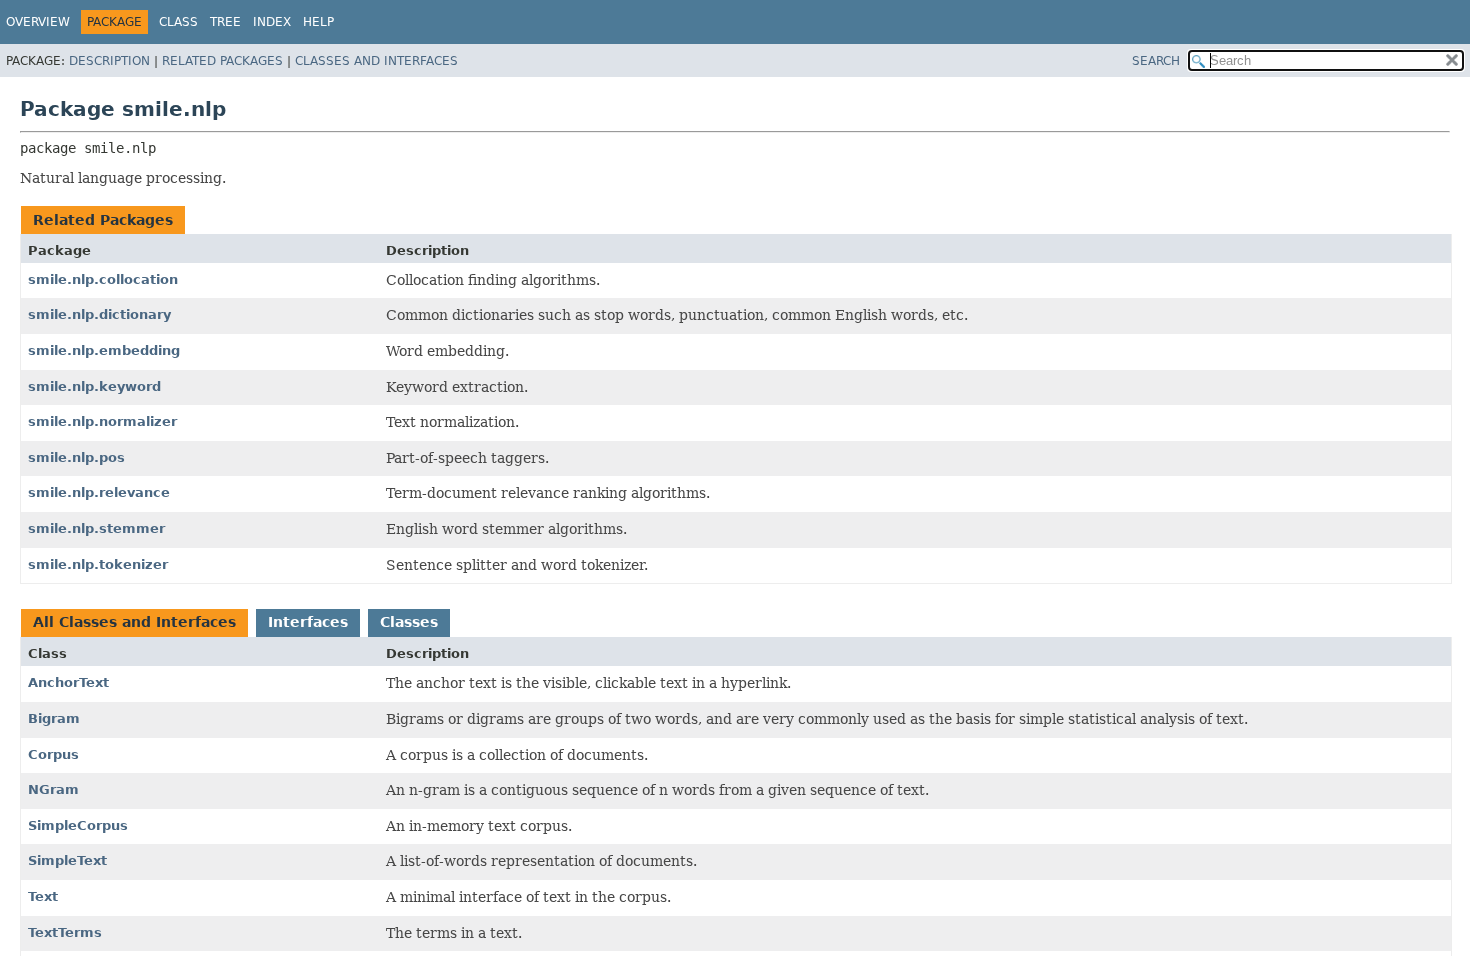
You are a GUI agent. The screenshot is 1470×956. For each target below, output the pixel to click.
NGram (53, 789)
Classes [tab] (409, 622)
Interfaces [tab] (308, 622)
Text (43, 896)
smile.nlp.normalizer (102, 421)
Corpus (53, 754)
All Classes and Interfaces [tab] (134, 622)
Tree (225, 22)
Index (272, 22)
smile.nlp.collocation (103, 279)
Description (109, 61)
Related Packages (222, 61)
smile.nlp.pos (76, 457)
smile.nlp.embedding (104, 350)
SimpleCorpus (78, 825)
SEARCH (1156, 61)
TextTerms (65, 932)
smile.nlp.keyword (94, 386)
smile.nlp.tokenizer (98, 564)
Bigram (54, 718)
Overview (38, 22)
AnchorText (68, 682)
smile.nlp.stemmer (96, 528)
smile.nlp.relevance (99, 492)
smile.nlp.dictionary (99, 314)
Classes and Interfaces (376, 61)
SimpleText (67, 860)
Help (318, 22)
